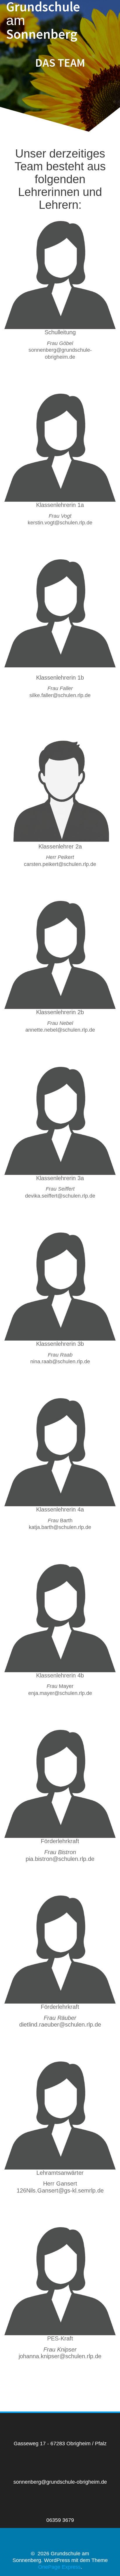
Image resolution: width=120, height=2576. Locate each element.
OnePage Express (59, 2567)
